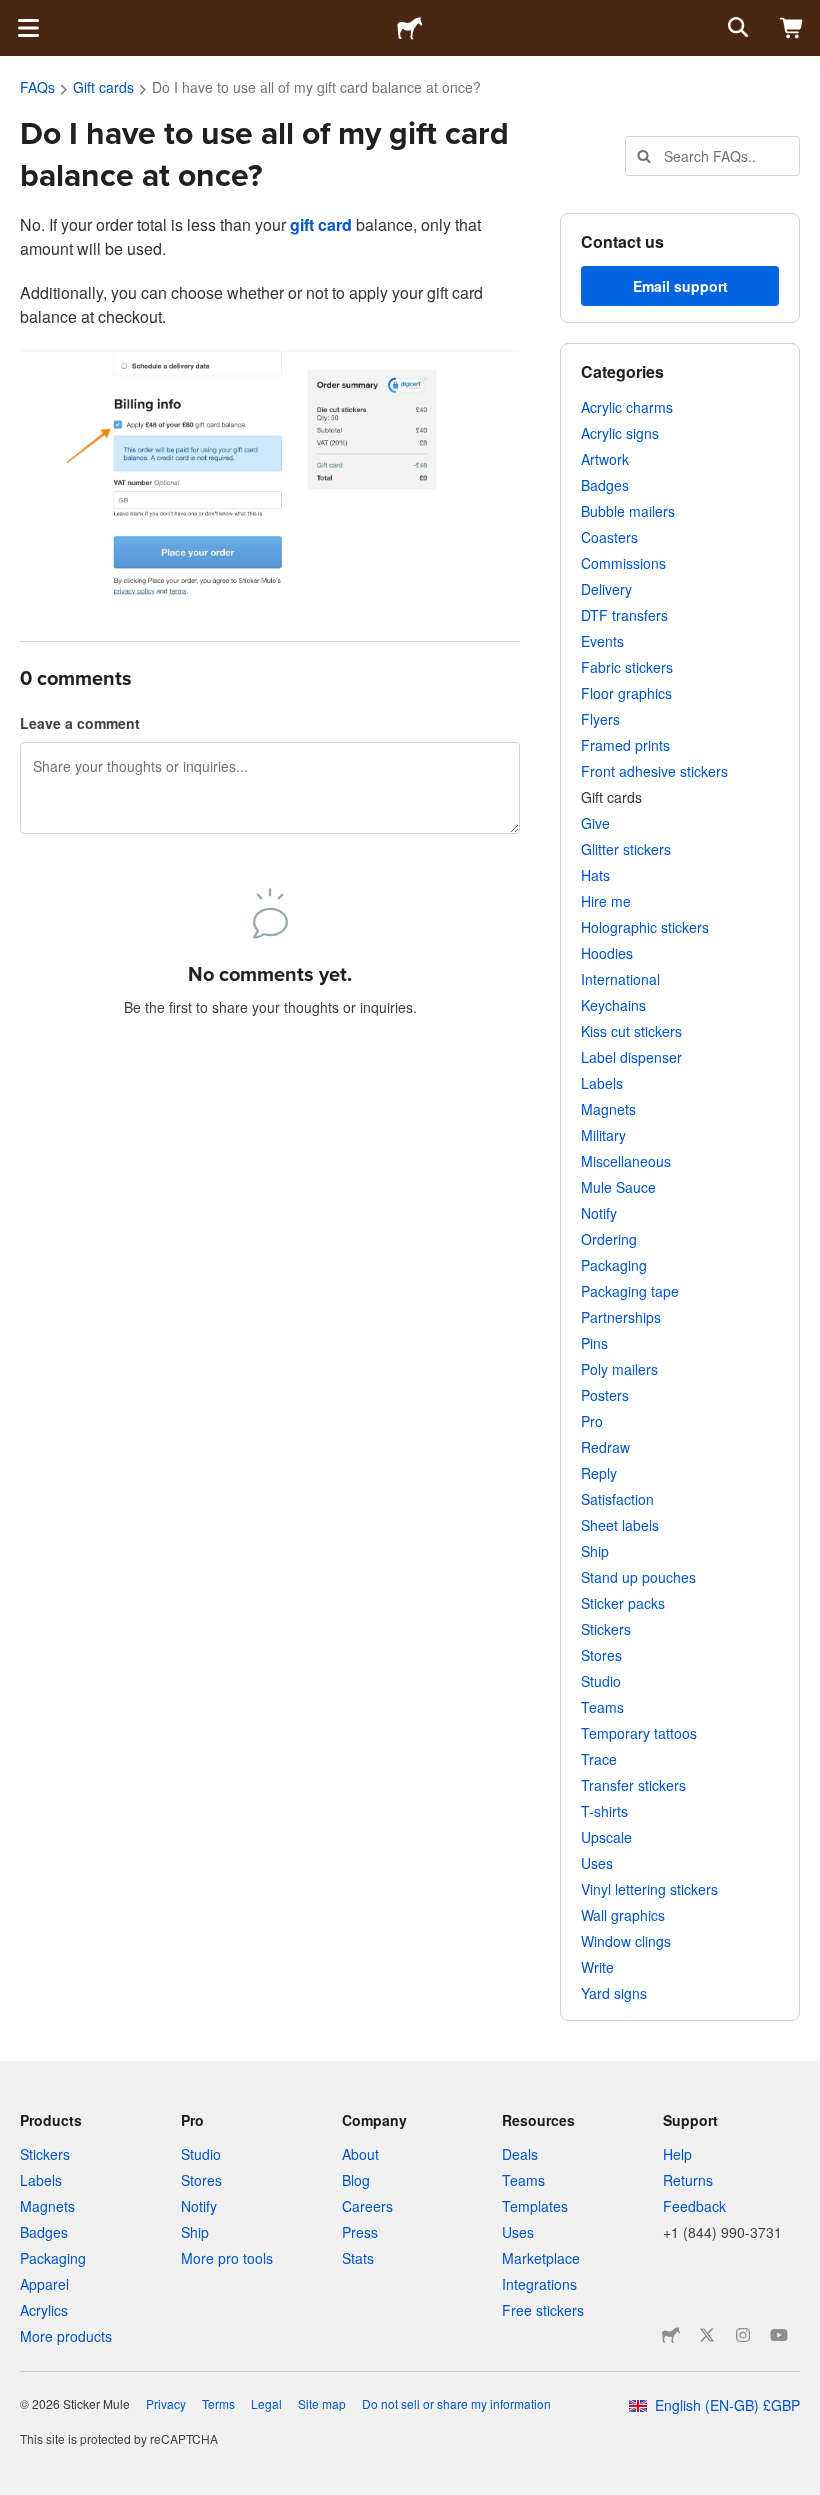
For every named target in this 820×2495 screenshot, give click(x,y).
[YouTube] (779, 2335)
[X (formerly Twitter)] (707, 2335)
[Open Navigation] (28, 28)
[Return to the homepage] (410, 28)
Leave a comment (80, 723)
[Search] (736, 28)
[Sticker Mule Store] (671, 2335)
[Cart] (792, 28)
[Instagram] (743, 2335)
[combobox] (712, 156)
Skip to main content (15, 15)
